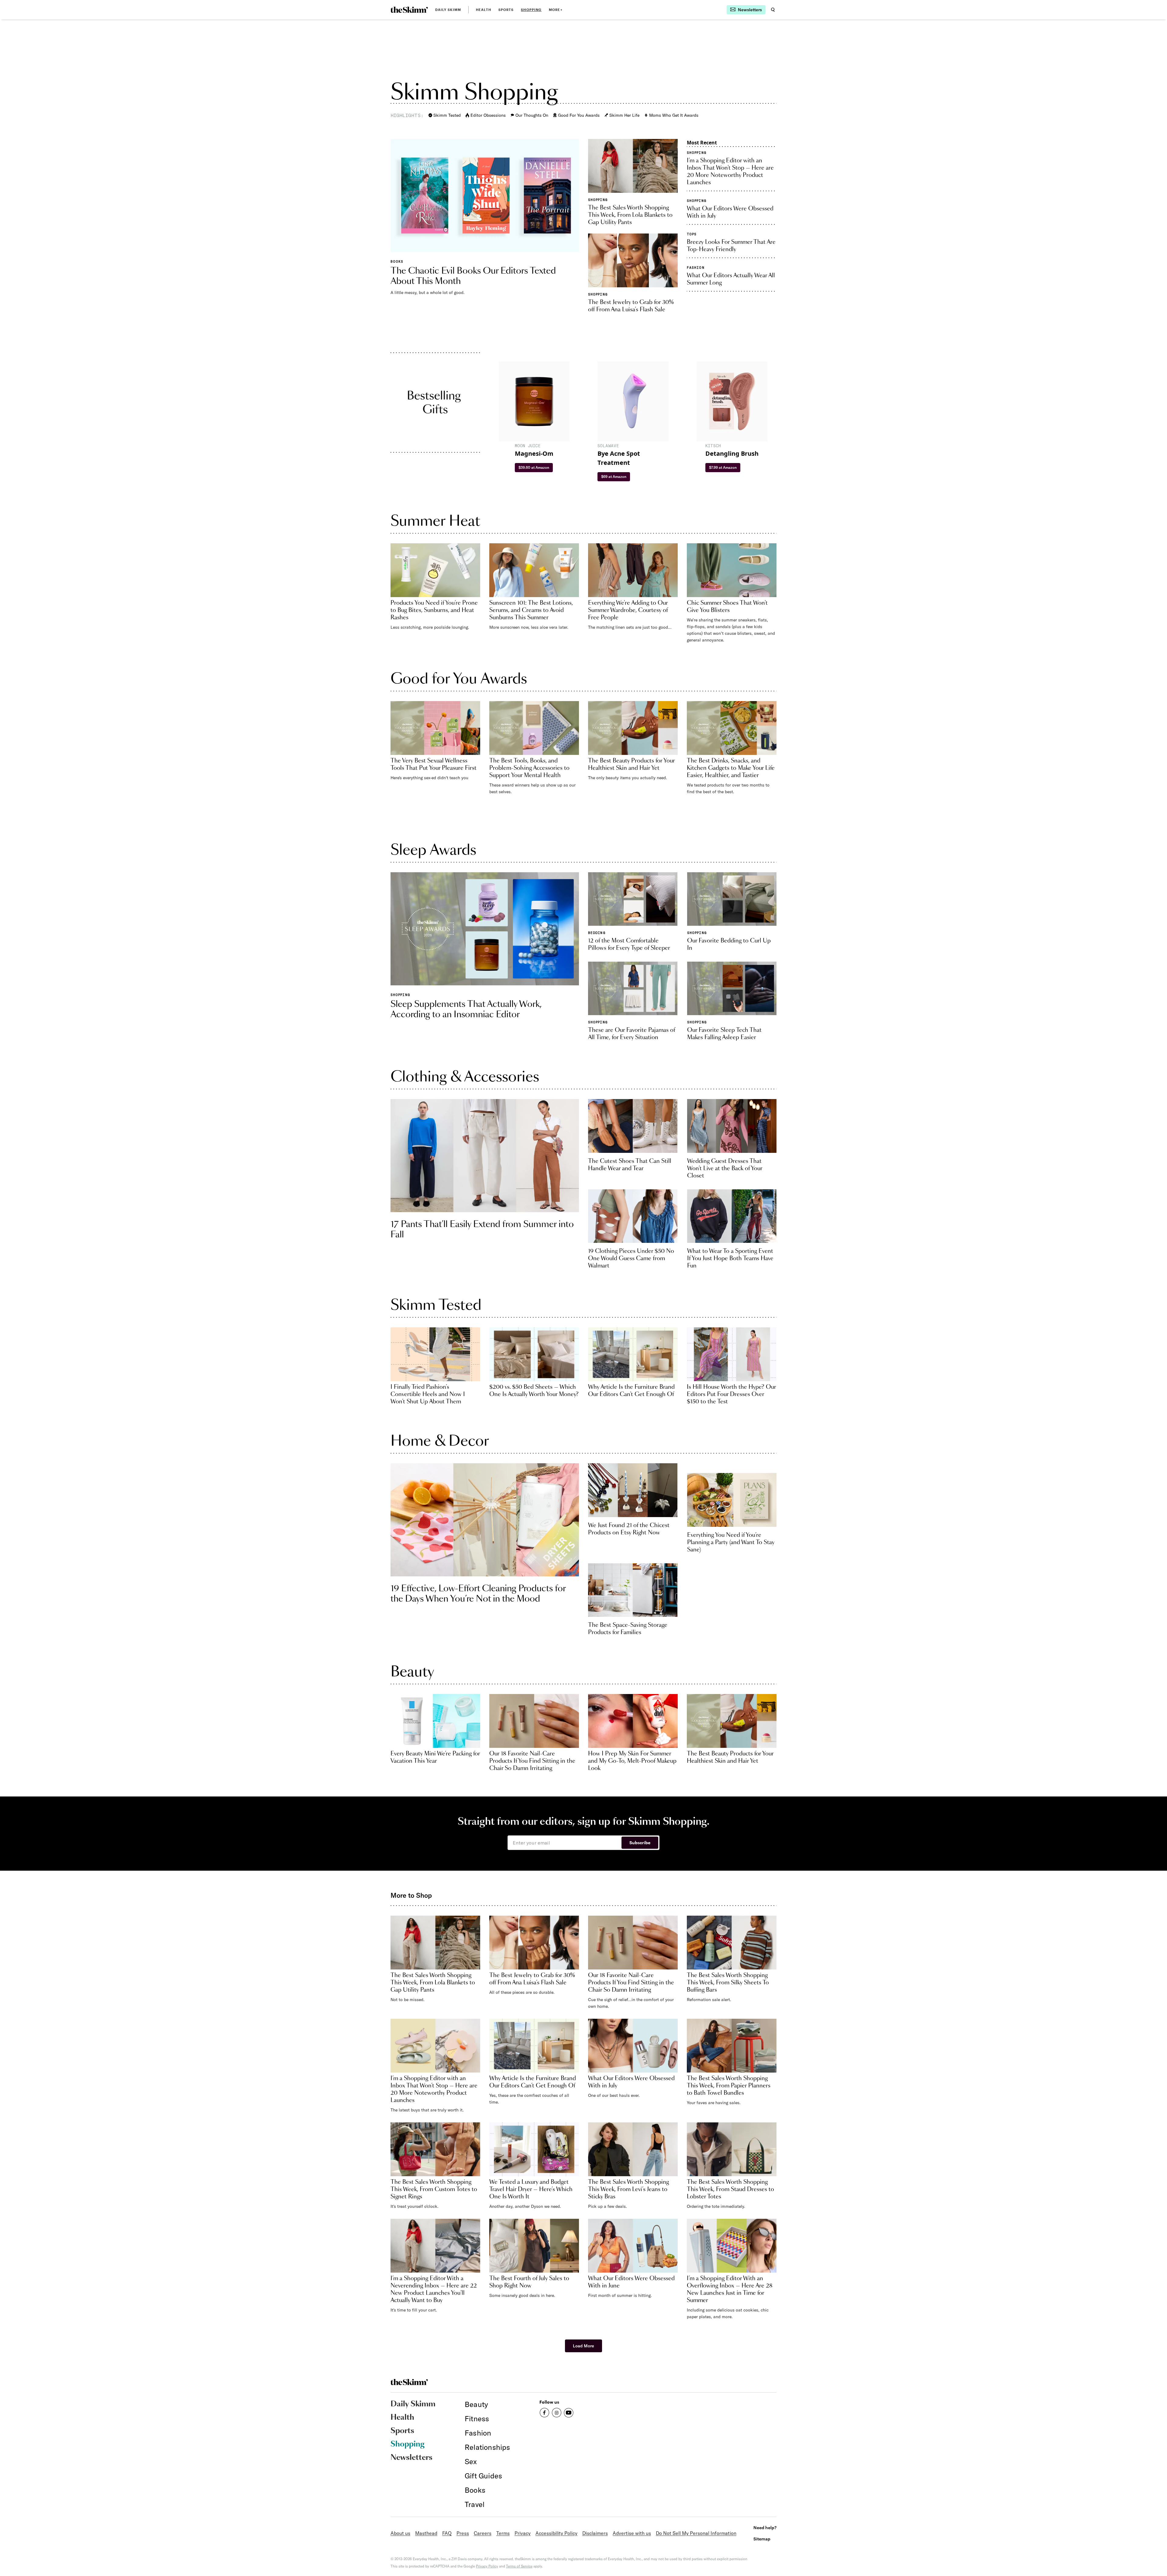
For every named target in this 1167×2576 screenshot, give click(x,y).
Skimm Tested (447, 115)
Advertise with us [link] (632, 2533)
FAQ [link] (447, 2533)
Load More (583, 2346)
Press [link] (463, 2533)
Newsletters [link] (411, 2458)
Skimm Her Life (624, 115)
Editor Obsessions (488, 115)
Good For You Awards (579, 115)
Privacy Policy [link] (487, 2566)
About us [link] (400, 2533)
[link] (409, 10)
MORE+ (556, 10)
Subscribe (640, 1843)
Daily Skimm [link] (448, 10)
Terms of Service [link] (519, 2566)
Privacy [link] (523, 2533)
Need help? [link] (765, 2528)
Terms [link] (503, 2533)
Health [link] (484, 10)
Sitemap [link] (762, 2539)
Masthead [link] (426, 2533)
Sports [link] (506, 10)
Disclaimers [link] (595, 2533)
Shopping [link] (531, 10)
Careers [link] (483, 2533)
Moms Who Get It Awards (674, 115)
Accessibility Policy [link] (556, 2533)
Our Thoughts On (532, 115)
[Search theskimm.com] (773, 10)
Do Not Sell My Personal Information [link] (696, 2533)
